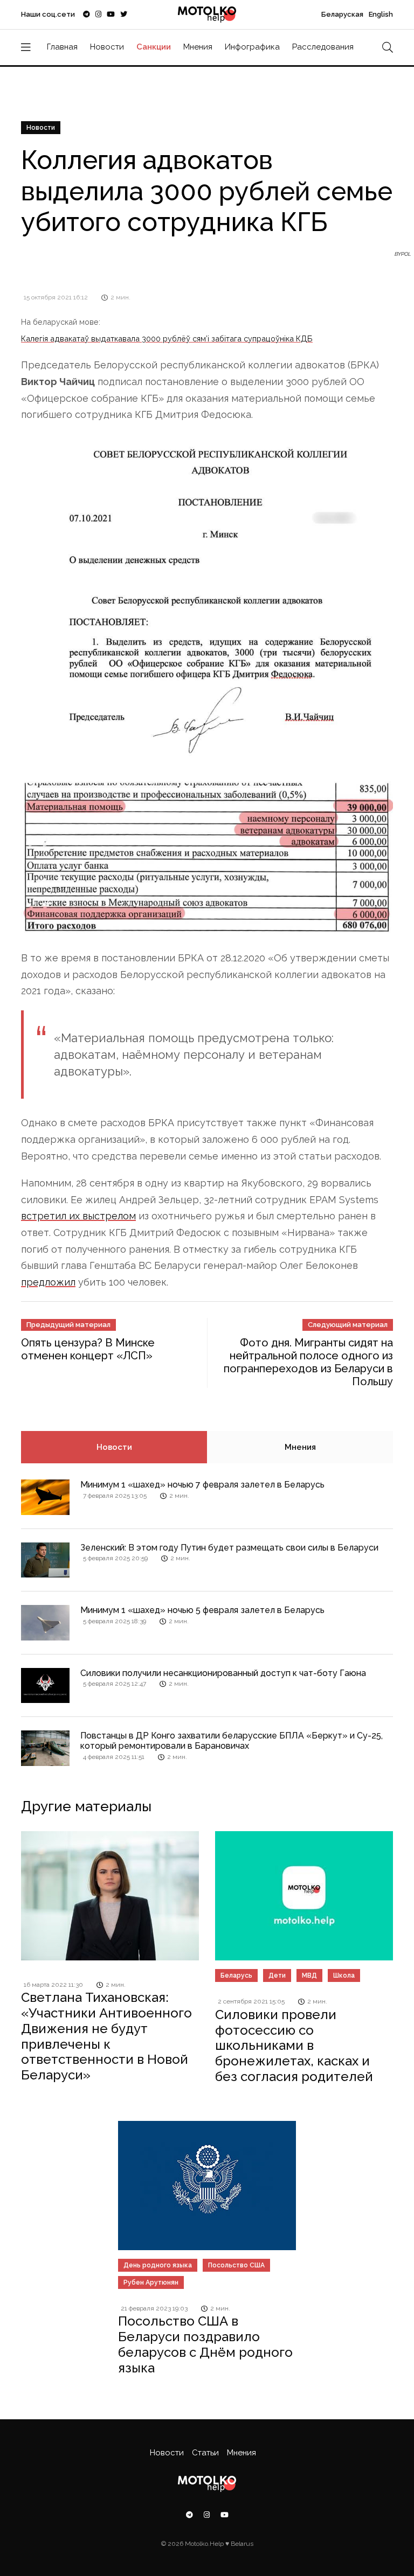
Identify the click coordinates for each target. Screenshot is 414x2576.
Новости (107, 47)
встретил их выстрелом (78, 1216)
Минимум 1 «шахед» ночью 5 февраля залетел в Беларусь (202, 1610)
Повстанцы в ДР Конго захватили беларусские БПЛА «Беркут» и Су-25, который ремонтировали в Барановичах (232, 1741)
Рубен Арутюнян (151, 2282)
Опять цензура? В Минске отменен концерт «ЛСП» (88, 1349)
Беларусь (236, 1975)
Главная (62, 47)
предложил (48, 1282)
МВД (309, 1975)
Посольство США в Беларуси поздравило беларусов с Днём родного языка (205, 2344)
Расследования (323, 47)
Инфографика (252, 47)
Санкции (154, 47)
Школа (344, 1975)
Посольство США (236, 2265)
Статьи (205, 2453)
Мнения (198, 47)
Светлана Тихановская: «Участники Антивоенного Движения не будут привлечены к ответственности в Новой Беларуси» (106, 2036)
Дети (277, 1975)
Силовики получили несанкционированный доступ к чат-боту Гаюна (223, 1673)
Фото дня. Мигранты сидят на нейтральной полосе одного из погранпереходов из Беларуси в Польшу (308, 1362)
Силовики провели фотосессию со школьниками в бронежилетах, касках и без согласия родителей (294, 2046)
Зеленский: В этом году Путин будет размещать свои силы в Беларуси (229, 1548)
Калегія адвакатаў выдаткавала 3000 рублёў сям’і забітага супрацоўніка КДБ (167, 338)
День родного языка (158, 2265)
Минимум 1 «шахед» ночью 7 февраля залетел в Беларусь (202, 1485)
